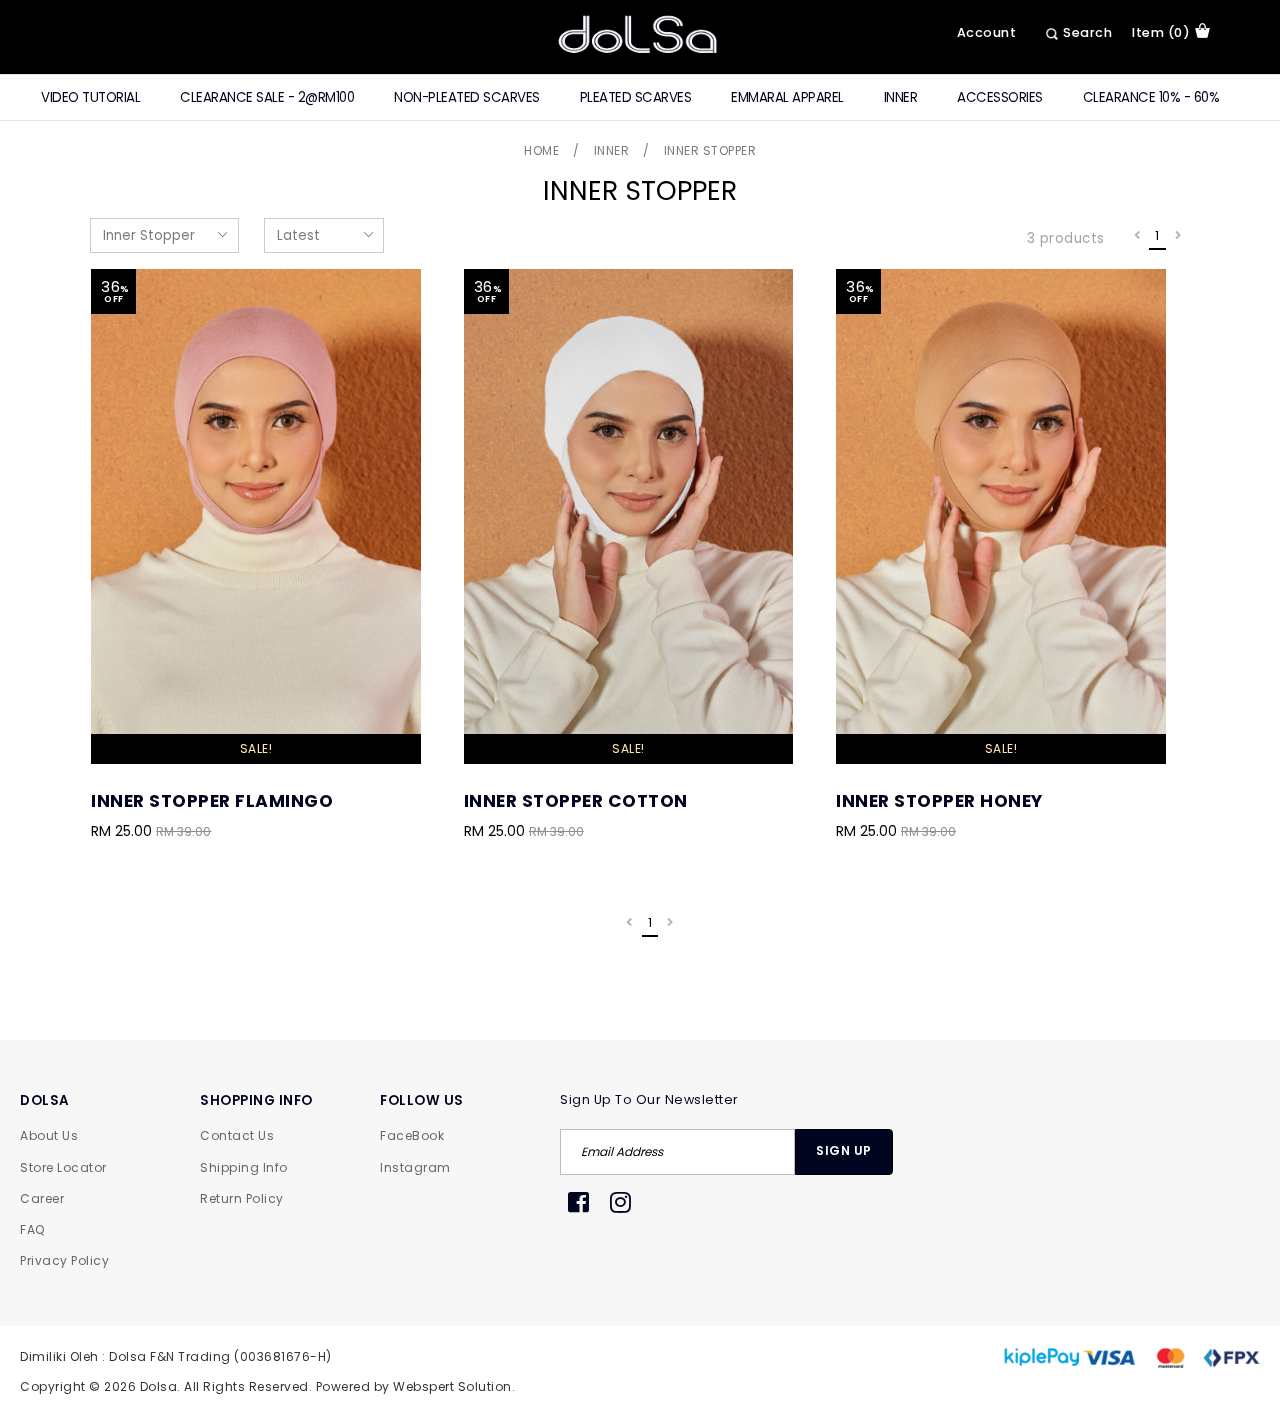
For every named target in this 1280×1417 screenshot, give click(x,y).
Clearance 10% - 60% (1151, 97)
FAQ (32, 1229)
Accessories (1000, 97)
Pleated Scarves (636, 97)
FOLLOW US (422, 1100)
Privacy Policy (64, 1260)
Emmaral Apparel (787, 97)
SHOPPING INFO (256, 1100)
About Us (49, 1135)
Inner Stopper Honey (939, 801)
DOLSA (45, 1100)
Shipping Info (244, 1167)
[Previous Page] (1137, 236)
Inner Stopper (710, 150)
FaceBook (412, 1135)
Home (541, 150)
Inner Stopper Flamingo (212, 801)
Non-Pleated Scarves (467, 97)
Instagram (415, 1167)
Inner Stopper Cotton (576, 801)
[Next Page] (1178, 236)
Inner (901, 97)
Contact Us (237, 1135)
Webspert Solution (452, 1386)
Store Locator (63, 1167)
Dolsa (159, 1386)
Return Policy (242, 1198)
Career (42, 1198)
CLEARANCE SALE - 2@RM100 (267, 97)
